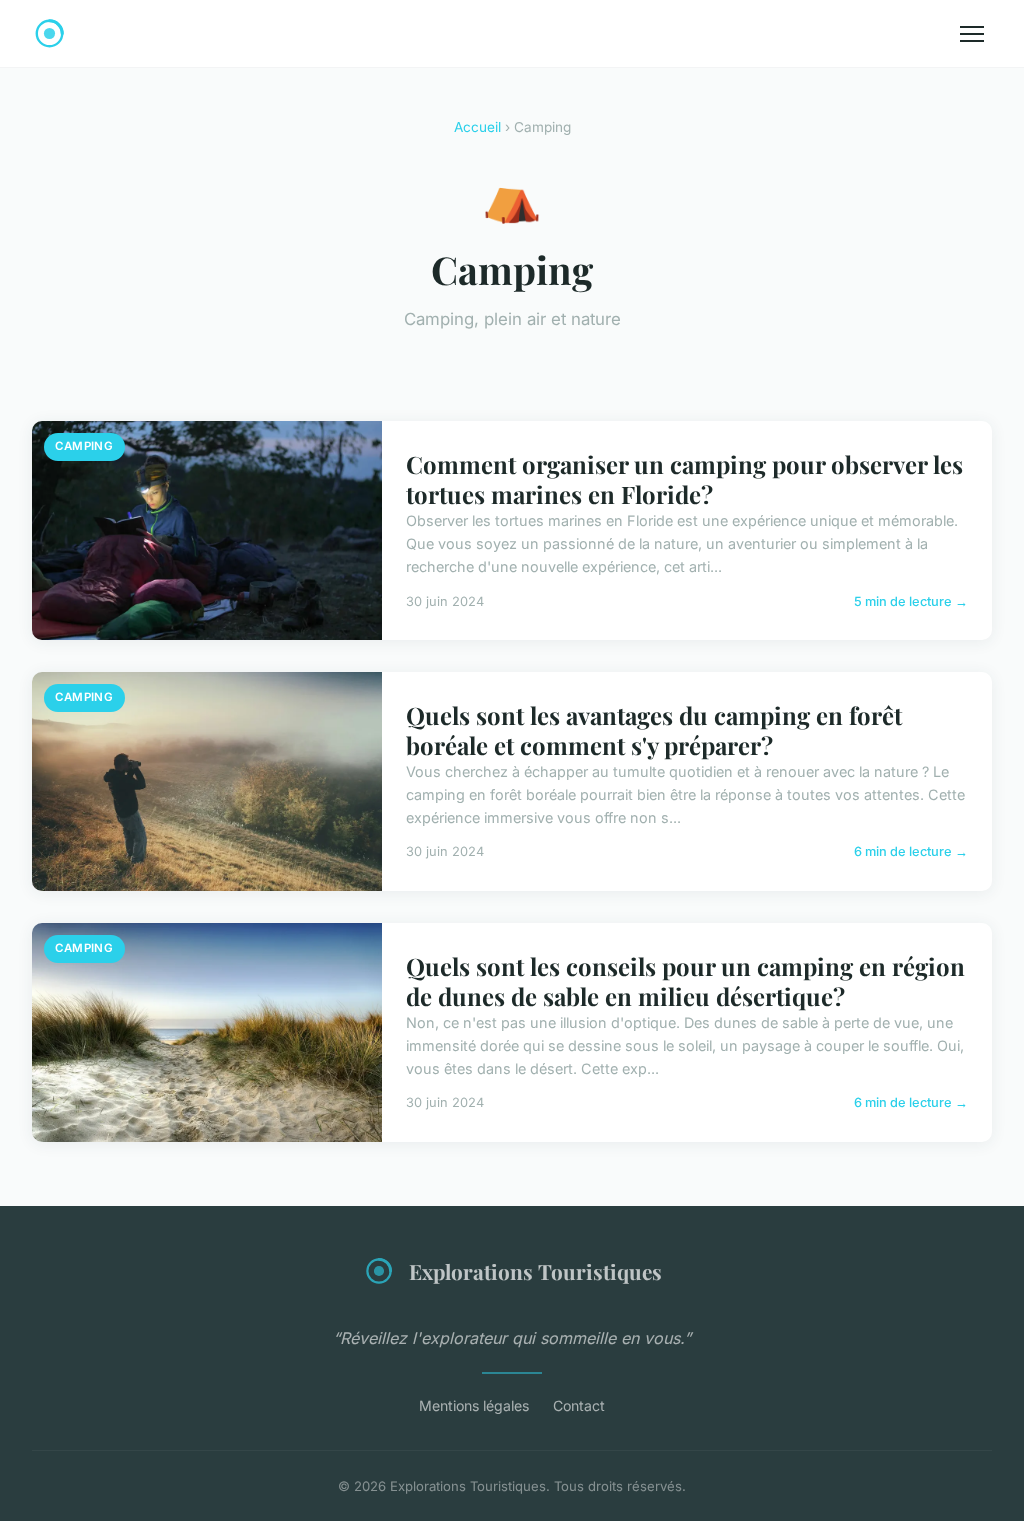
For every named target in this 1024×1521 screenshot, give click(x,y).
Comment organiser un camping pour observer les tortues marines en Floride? (684, 479)
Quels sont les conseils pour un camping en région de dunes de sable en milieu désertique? (685, 981)
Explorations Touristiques (535, 1271)
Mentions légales (474, 1405)
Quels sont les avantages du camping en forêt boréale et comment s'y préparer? (654, 730)
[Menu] (972, 34)
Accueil (477, 127)
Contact (579, 1405)
